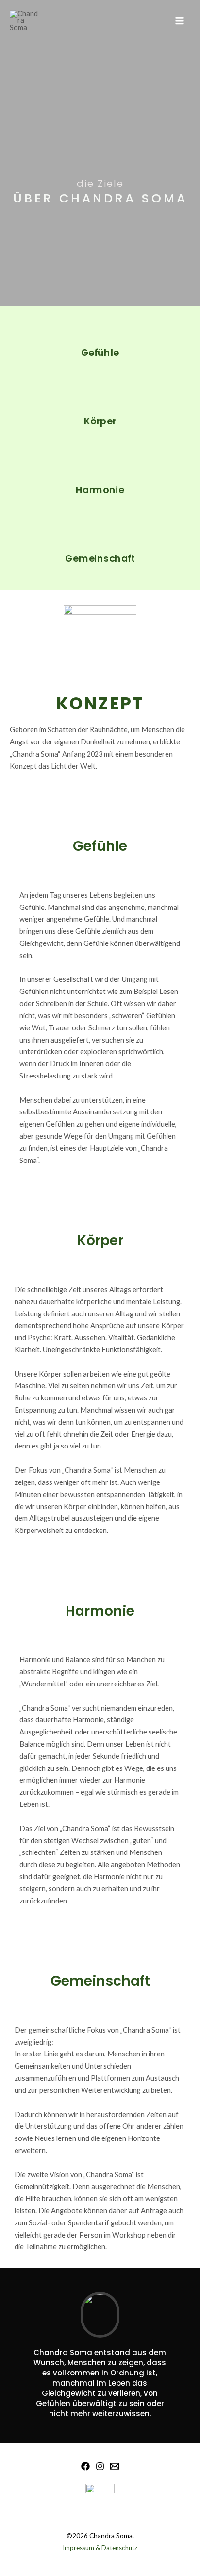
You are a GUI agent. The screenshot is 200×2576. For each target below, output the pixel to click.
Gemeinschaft (100, 559)
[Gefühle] (100, 333)
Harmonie (100, 490)
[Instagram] (100, 2466)
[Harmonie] (100, 470)
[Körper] (100, 402)
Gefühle (100, 352)
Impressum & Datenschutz (100, 2548)
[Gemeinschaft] (100, 539)
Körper (100, 421)
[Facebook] (85, 2466)
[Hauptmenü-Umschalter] (180, 21)
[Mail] (115, 2466)
